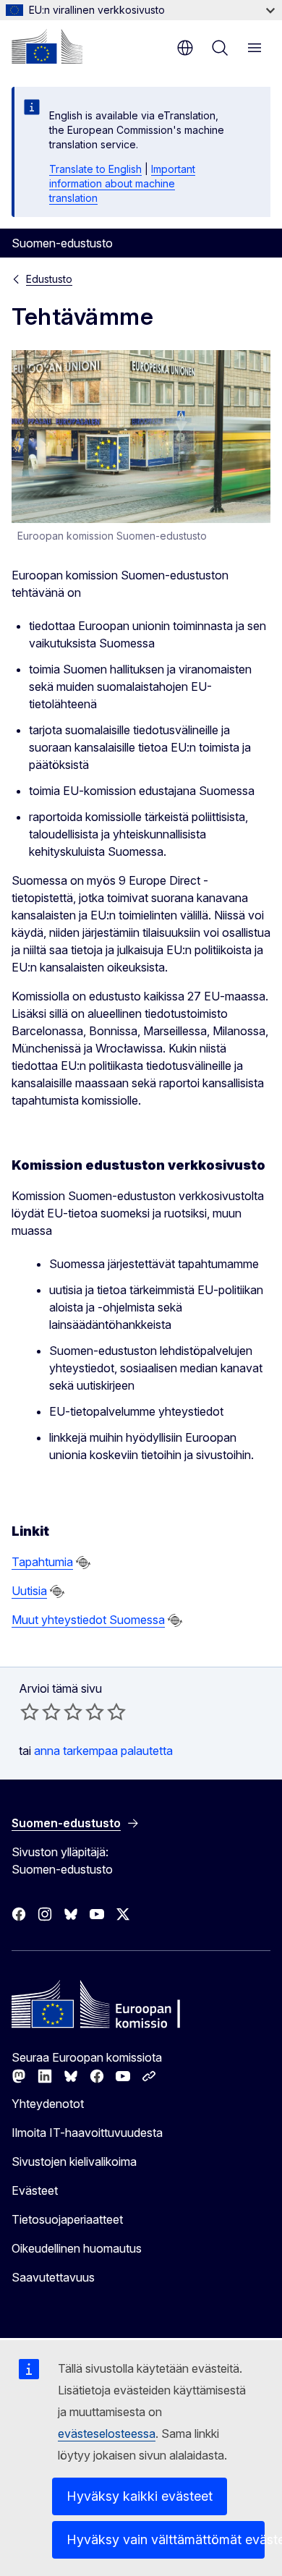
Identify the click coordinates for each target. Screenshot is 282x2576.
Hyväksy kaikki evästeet (140, 2496)
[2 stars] (40, 1712)
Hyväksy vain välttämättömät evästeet (166, 2539)
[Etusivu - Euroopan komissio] (47, 46)
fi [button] (185, 48)
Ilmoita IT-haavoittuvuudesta (87, 2133)
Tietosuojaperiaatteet (67, 2219)
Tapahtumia (42, 1562)
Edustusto (49, 279)
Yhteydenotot (48, 2104)
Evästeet (35, 2190)
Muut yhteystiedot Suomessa (88, 1620)
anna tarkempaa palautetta (103, 1751)
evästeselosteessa (107, 2433)
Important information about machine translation (122, 183)
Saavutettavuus (53, 2277)
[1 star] (30, 1712)
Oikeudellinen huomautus (77, 2248)
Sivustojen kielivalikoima (74, 2161)
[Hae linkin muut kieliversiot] (83, 1563)
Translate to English (95, 169)
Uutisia (29, 1591)
